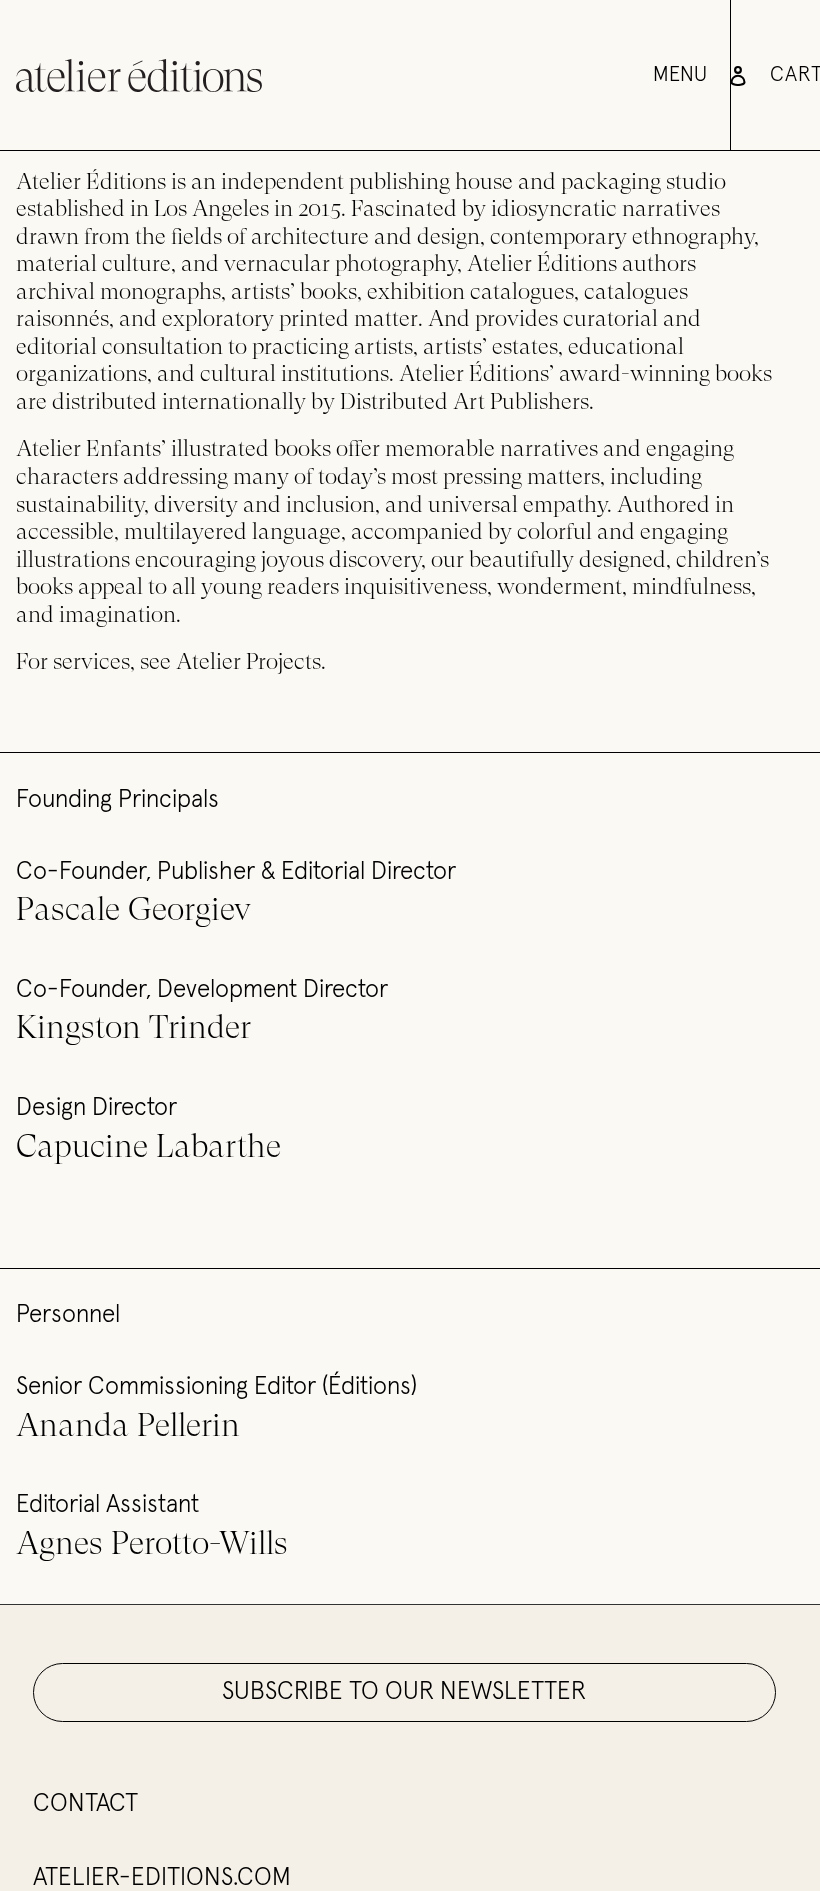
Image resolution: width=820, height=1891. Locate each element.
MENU (680, 75)
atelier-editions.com (162, 1878)
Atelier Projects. (251, 661)
